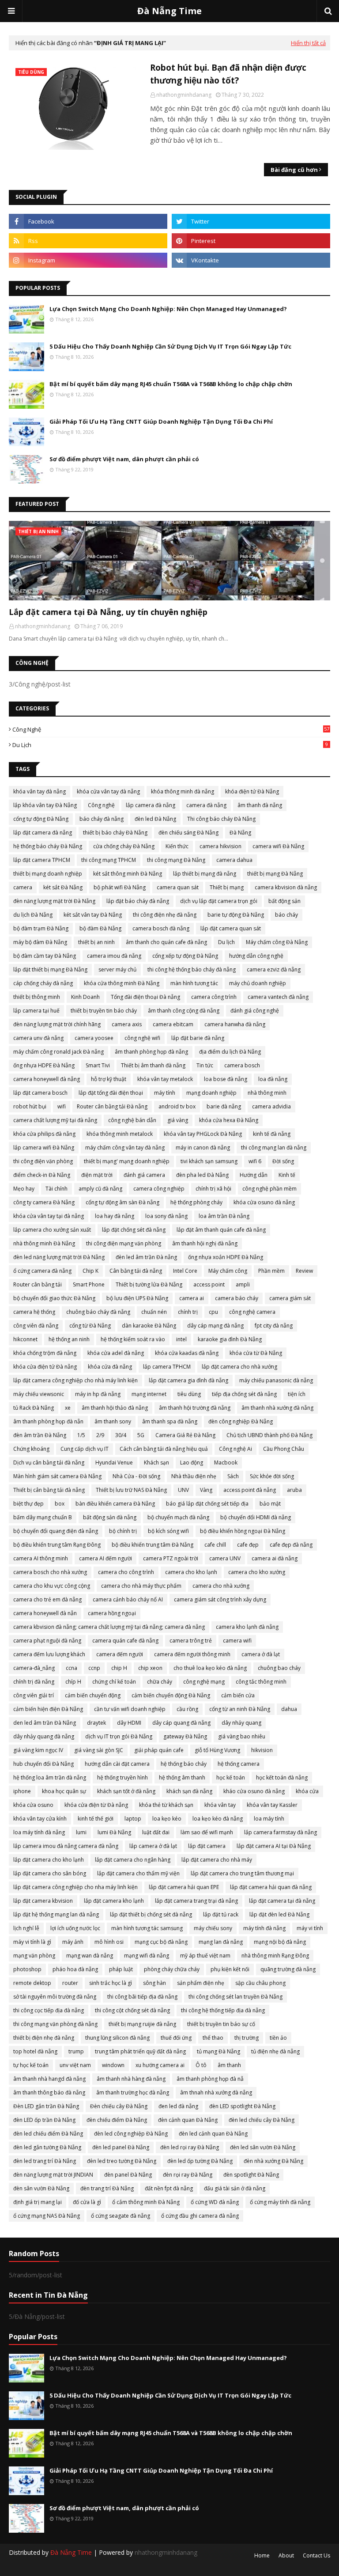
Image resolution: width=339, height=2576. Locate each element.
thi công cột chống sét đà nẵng (132, 2010)
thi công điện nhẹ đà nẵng (165, 915)
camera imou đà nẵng (114, 956)
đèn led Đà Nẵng (155, 819)
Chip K (90, 1271)
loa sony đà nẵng (166, 1216)
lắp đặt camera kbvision (43, 1901)
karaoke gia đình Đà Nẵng (230, 1339)
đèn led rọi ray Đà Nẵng (190, 2147)
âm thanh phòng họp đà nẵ (210, 2079)
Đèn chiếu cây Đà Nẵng (119, 2106)
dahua (289, 1709)
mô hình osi (109, 1942)
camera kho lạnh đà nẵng (247, 1627)
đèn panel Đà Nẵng (128, 2175)
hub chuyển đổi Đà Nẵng (43, 1764)
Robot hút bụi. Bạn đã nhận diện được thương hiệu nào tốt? (228, 74)
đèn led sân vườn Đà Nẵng (263, 2147)
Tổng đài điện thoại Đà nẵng (145, 997)
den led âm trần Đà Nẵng (45, 1723)
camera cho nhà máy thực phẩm (141, 1586)
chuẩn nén (154, 1312)
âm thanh (229, 2065)
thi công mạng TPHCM (109, 860)
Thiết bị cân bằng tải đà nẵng (49, 1490)
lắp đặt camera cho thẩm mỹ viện (138, 1873)
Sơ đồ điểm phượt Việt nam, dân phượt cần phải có (124, 459)
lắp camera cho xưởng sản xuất (52, 1230)
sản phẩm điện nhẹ (201, 1983)
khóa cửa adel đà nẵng (116, 1353)
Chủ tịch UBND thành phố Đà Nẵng (269, 1435)
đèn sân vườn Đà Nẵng (41, 2188)
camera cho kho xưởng (257, 1572)
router (70, 1983)
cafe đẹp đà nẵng (291, 1545)
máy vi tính (310, 1928)
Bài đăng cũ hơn (294, 170)
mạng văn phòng (34, 1956)
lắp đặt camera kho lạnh (114, 1901)
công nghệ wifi (142, 1038)
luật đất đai (156, 1832)
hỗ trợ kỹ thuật (109, 1079)
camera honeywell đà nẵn (45, 1613)
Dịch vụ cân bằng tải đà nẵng (49, 1463)
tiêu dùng (189, 1394)
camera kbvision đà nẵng (286, 887)
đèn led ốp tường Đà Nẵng (200, 2161)
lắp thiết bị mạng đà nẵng (205, 874)
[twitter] (251, 221)
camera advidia (271, 1106)
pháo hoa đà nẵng (75, 1969)
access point (209, 1284)
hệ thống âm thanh (182, 1777)
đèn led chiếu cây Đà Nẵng (262, 2120)
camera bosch (242, 1065)
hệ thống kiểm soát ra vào (133, 1339)
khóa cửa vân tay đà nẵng (108, 791)
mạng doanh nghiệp (211, 1093)
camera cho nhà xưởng (221, 1586)
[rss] (88, 241)
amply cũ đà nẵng (100, 1189)
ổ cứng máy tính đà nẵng (280, 2202)
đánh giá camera (144, 1175)
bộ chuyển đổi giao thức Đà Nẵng (54, 1298)
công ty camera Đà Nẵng (44, 1202)
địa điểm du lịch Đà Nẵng (230, 1052)
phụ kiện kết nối (230, 1969)
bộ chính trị (123, 1531)
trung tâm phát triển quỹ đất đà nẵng (140, 2051)
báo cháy (286, 915)
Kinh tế (287, 1175)
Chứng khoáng (31, 1449)
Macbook (226, 1463)
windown (113, 2065)
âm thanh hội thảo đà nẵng (115, 1408)
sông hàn (154, 1983)
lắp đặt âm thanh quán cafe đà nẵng (221, 1230)
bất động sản (284, 901)
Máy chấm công (228, 1271)
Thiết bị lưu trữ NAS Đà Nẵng (131, 1490)
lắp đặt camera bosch (40, 1093)
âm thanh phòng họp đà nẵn (48, 1421)
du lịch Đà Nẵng (33, 915)
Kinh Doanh (85, 997)
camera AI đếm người (105, 1558)
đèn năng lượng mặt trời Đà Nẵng (54, 901)
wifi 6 (255, 1161)
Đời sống (283, 1161)
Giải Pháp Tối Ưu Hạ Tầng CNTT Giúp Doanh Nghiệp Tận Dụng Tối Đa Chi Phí (161, 421)
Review (304, 1271)
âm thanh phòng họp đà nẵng (151, 1052)
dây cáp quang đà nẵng (181, 1723)
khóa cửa (307, 1791)
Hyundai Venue (114, 1463)
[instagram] (88, 260)
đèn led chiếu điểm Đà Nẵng (48, 2134)
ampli (243, 1284)
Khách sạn (156, 1463)
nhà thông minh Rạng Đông (275, 1956)
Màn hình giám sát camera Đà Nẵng (57, 1476)
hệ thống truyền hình (122, 1777)
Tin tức (205, 1065)
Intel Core (185, 1271)
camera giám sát (290, 1298)
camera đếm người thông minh (192, 1654)
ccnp (94, 1668)
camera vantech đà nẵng (278, 997)
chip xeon (150, 1668)
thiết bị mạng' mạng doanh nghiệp (127, 1161)
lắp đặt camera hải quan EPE (184, 1887)
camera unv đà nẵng (38, 1038)
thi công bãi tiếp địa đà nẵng (142, 1997)
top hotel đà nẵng (35, 2051)
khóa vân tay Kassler (272, 1805)
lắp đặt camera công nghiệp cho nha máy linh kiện (75, 1887)
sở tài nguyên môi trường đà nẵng (55, 1997)
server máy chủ (117, 969)
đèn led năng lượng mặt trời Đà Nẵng (59, 1257)
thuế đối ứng (176, 2038)
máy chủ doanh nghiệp (258, 983)
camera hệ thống (34, 1312)
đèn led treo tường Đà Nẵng (122, 2161)
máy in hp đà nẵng (98, 1394)
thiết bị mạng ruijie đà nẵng (142, 2024)
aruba (294, 1490)
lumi (81, 1832)
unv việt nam (75, 2065)
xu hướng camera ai (160, 2065)
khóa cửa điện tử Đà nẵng (45, 1367)
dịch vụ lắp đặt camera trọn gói (219, 901)
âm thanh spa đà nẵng (170, 1421)
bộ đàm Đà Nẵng (100, 928)
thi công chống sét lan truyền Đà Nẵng (235, 1997)
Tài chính (56, 1189)
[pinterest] (251, 241)
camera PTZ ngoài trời (171, 1558)
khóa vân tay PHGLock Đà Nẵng (203, 1134)
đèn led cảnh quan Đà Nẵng (213, 2134)
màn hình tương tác (194, 983)
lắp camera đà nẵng (151, 805)
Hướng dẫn (254, 1175)
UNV (183, 1490)
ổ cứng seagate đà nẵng (121, 2216)
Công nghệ (171, 729)
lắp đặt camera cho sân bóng (50, 1873)
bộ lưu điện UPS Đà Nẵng (137, 1298)
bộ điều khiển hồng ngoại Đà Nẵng (243, 1531)
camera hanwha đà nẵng (235, 1024)
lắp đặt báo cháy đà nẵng (138, 901)
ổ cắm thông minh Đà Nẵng (146, 2202)
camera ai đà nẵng (275, 1558)
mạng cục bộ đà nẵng (161, 1942)
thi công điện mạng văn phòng (124, 1243)
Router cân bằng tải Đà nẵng (112, 1106)
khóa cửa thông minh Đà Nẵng (122, 983)
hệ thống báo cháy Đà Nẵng (48, 846)
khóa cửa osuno (33, 1805)
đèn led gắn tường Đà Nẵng (47, 2147)
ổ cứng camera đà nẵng (42, 1271)
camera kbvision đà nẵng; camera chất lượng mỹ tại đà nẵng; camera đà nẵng (109, 1627)
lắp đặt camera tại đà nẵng (282, 1901)
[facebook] (88, 221)
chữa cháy (160, 1682)
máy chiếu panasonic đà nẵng (276, 1380)
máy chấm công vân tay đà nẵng (125, 1148)
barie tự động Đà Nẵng (236, 915)
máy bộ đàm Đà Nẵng (40, 942)
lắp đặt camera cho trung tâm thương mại (242, 1873)
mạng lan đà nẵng (221, 1942)
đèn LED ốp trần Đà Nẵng (44, 2120)
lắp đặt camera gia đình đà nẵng (188, 1380)
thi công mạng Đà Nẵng (176, 860)
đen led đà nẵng (178, 2106)
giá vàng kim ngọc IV (38, 1750)
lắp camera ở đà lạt (153, 1846)
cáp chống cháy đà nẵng (43, 983)
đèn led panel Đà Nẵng (121, 2147)
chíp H (73, 1682)
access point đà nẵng (250, 1490)
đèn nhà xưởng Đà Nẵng (273, 2161)
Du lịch (170, 745)
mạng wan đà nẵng (90, 1956)
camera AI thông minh (41, 1558)
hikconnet (25, 1339)
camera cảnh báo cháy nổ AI (128, 1599)
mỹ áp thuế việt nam (205, 1956)
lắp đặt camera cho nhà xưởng (239, 1367)
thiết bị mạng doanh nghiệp (48, 874)
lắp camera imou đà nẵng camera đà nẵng (66, 1846)
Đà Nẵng (240, 833)
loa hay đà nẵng (115, 1216)
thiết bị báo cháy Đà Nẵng (115, 833)
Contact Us (316, 2555)
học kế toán (231, 1777)
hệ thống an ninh (69, 1339)
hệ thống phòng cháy (196, 1202)
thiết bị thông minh (37, 997)
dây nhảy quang (241, 1723)
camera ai (192, 1298)
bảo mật (270, 1504)
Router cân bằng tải (38, 1284)
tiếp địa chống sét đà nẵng (244, 1394)
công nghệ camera (252, 1312)
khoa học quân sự (64, 1791)
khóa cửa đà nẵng (110, 1367)
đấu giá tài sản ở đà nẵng (235, 2188)
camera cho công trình (126, 1572)
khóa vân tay (220, 1805)
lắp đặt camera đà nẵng (43, 833)
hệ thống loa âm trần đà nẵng (50, 1777)
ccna (72, 1668)
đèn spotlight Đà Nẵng (251, 2175)
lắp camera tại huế (36, 1011)
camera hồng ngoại (112, 1613)
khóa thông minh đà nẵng (183, 791)
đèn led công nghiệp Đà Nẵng (131, 2134)
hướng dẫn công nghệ (256, 956)
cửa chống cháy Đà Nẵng (124, 846)
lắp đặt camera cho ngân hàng (133, 1860)
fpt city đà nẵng (274, 1326)
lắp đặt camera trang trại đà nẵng (196, 1901)
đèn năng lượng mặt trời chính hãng (57, 1024)
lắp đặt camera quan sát (231, 928)
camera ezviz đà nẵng (274, 969)
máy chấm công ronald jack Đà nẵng (58, 1052)
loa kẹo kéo (167, 1819)
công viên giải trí (34, 1695)
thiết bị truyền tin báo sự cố (221, 2024)
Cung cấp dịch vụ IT (85, 1449)
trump (76, 2051)
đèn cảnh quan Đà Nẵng (188, 2120)
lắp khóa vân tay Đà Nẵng (45, 805)
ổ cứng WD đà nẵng (215, 2202)
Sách (233, 1476)
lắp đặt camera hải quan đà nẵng (271, 1887)
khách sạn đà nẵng (189, 1791)
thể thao (213, 2038)
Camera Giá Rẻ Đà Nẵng (185, 1435)
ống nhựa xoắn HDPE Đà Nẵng (226, 1257)
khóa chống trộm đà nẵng (45, 1353)
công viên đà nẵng (36, 1326)
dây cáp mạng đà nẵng (215, 1326)
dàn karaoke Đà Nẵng (149, 1326)
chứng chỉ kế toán (114, 1682)
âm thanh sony (113, 1421)
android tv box (177, 1106)
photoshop (27, 1969)
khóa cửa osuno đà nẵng (264, 1202)
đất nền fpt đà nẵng (169, 2188)
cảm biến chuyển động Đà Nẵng (171, 1695)
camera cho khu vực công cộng (52, 1586)
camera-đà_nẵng (34, 1668)
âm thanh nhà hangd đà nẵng (49, 2079)
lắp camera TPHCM (167, 1367)
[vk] (251, 260)
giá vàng (178, 1120)
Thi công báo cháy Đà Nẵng (221, 819)
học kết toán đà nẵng (282, 1777)
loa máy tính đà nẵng (39, 1832)
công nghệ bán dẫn (132, 1120)
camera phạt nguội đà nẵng (47, 1641)
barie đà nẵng (224, 1106)
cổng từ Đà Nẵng (90, 1326)
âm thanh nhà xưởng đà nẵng (277, 1408)
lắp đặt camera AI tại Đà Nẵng (274, 1846)
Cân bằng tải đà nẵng (136, 1271)
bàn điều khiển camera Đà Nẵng (115, 1504)
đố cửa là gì (87, 2202)
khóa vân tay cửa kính (40, 1819)
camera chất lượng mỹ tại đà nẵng (55, 1120)
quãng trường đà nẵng (288, 1969)
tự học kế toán (31, 2065)
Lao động (192, 1463)
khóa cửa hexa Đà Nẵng (229, 1120)
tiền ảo (278, 2038)
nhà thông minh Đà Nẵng (44, 1243)
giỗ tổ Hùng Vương (217, 1750)
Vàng (206, 1490)
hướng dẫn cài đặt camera (117, 1764)
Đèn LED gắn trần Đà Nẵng (46, 2106)
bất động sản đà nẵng (110, 1517)
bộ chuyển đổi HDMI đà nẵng (256, 1517)
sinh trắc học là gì (111, 1983)
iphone (22, 1791)
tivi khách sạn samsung (209, 1161)
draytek (96, 1723)
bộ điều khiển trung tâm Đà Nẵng (153, 1545)
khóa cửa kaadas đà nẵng (187, 1353)
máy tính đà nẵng (264, 1928)
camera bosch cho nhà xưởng (50, 1572)
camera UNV (225, 1558)
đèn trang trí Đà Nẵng (107, 2188)
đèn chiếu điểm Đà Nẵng (117, 2120)
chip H (119, 1668)
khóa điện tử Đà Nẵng (252, 791)
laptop (133, 1819)
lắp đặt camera (207, 1846)
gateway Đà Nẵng (185, 1736)
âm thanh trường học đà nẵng (133, 2092)
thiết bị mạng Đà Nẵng (275, 874)
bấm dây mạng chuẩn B (43, 1517)
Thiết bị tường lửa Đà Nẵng (149, 1284)
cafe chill (215, 1545)
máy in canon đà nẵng (203, 1148)
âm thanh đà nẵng (260, 805)
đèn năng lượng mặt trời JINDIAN (53, 2175)
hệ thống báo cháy (184, 1764)
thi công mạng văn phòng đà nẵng (55, 2024)
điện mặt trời (97, 1175)
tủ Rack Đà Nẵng (34, 1408)
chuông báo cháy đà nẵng (98, 1312)
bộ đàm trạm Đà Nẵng (41, 928)
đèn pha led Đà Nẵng (202, 1175)
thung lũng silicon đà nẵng (117, 2038)
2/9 (100, 1435)
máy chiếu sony (213, 1928)
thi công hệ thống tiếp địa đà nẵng (223, 2010)
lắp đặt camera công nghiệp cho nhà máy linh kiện (75, 1380)
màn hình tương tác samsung (147, 1928)
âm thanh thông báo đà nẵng (49, 2092)
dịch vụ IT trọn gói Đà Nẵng (119, 1736)
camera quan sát (178, 887)
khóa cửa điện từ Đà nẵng (96, 1805)
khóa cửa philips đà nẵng (44, 1134)
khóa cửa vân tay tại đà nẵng (49, 1216)
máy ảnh (73, 1942)
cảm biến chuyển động (93, 1695)
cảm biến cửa (238, 1695)
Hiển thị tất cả (308, 43)
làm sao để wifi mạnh (207, 1832)
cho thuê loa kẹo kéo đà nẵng (210, 1668)
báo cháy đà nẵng (102, 819)
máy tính (165, 1093)
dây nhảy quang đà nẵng (44, 1736)
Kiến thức (177, 846)
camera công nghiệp (159, 1189)
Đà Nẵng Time (169, 11)
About (286, 2555)
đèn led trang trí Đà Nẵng (45, 2161)
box (60, 1504)
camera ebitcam (173, 1024)
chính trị (188, 1312)
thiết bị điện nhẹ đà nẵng (44, 2038)
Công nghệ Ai (235, 1449)
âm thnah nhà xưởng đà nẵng (216, 2092)
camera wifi (237, 1641)
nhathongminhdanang (184, 95)
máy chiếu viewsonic (39, 1394)
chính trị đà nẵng (34, 1682)
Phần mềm (271, 1271)
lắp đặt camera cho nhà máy (217, 1860)
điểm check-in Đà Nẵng (42, 1175)
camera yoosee (94, 1038)
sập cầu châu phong (260, 1983)
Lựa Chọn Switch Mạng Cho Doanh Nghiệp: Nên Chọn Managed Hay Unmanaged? (168, 309)
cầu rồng (187, 1709)
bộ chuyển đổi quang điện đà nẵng (56, 1531)
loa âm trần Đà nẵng (224, 1216)
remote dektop (32, 1983)
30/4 (121, 1435)
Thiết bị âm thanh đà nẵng (153, 1065)
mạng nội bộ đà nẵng (280, 1942)
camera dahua (234, 860)
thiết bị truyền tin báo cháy (104, 1011)
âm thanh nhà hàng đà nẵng (131, 2079)
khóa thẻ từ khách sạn (166, 1805)
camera (23, 887)
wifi (62, 1106)
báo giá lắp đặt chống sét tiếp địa (207, 1504)
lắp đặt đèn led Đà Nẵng (279, 1914)
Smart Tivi (98, 1065)
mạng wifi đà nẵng (147, 1956)
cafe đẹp (248, 1545)
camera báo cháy (237, 1298)
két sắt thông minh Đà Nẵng (128, 874)
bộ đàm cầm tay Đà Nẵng (45, 956)
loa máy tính (269, 1819)
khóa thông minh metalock (120, 1134)
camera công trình (214, 997)
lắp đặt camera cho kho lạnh (49, 1860)
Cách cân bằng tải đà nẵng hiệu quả (164, 1449)
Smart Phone (89, 1284)
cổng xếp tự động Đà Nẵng (185, 956)
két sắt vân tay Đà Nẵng (93, 915)
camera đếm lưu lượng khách (49, 1654)
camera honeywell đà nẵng (47, 1079)
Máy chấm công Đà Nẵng (277, 942)
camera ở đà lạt (261, 1654)
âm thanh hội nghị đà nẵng (205, 1243)
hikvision (262, 1750)
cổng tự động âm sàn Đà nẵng (122, 1202)
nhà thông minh (267, 1093)
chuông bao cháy (279, 1668)
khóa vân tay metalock (165, 1079)
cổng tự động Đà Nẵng (41, 819)
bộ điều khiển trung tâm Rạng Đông (57, 1545)
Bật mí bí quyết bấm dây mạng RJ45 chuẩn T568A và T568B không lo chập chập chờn (171, 384)
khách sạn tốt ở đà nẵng (126, 1791)
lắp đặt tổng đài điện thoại (111, 1093)
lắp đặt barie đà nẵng (198, 1038)
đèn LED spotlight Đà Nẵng (242, 2106)
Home (262, 2555)
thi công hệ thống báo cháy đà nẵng (192, 969)
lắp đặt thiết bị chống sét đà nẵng (151, 1914)
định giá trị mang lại (38, 2202)
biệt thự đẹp (28, 1504)
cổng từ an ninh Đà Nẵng (240, 1709)
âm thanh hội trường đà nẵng (195, 1408)
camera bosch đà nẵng (161, 928)
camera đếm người (120, 1654)
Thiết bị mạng (227, 887)
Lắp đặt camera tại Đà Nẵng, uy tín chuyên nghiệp (108, 612)
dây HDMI (129, 1723)
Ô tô (201, 2065)
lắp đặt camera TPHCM (42, 860)
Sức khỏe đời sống (272, 1476)
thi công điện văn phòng (43, 1161)
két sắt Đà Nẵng (63, 887)
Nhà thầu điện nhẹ (194, 1476)
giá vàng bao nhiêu (242, 1736)
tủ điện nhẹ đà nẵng (275, 2051)
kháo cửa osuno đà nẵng (254, 1791)
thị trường (247, 2038)
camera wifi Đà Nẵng (278, 846)
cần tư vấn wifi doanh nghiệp (130, 1709)
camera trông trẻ (191, 1641)
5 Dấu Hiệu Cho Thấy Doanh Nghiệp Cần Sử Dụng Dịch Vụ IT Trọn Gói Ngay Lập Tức (170, 346)
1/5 (81, 1435)
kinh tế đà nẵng (272, 1134)
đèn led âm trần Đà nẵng (146, 1257)
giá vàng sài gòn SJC (99, 1750)
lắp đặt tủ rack (221, 1914)
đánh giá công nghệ (255, 1011)
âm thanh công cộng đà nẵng (184, 1011)
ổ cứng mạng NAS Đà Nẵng (47, 2216)
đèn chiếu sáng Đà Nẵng (188, 833)
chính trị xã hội (213, 1189)
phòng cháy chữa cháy (172, 1969)
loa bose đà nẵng (226, 1079)
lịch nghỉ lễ (26, 1928)
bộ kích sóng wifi (168, 1531)
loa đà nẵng (273, 1079)
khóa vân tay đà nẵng (40, 791)
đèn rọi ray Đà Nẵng (188, 2175)
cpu (213, 1312)
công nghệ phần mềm (269, 1189)
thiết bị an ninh (96, 942)
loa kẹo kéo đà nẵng (218, 1819)
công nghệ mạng (204, 1682)
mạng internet (149, 1394)
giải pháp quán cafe (159, 1750)
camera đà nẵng (206, 805)
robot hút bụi (30, 1106)
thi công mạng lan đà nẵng (274, 1148)
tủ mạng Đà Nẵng (218, 2051)
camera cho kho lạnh (191, 1572)
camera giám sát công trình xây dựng (220, 1599)
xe (68, 1408)
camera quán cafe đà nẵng (125, 1641)
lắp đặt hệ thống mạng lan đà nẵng (56, 1914)
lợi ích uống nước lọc (75, 1928)
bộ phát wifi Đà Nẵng (120, 887)
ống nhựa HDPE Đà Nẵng (44, 1065)
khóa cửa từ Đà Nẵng (256, 1353)
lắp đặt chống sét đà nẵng (134, 1230)
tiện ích (297, 1394)
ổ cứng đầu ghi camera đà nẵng (200, 2216)
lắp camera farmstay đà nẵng (281, 1832)
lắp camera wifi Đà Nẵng (44, 1148)
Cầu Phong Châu (284, 1449)
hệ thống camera (239, 1764)
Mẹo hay (24, 1189)
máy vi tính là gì (32, 1942)
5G (141, 1435)
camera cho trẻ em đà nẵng (47, 1599)
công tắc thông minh (261, 1682)
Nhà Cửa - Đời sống (136, 1476)
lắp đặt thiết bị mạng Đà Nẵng (50, 969)
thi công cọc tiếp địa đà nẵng (49, 2010)
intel (181, 1339)
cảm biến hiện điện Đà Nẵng (48, 1709)
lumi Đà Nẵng (114, 1832)
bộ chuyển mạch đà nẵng (178, 1517)
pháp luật (121, 1969)
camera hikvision (220, 846)
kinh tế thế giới (96, 1819)
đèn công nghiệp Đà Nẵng (241, 1421)
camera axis (127, 1024)
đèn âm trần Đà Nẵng (40, 1435)
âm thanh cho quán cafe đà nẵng (166, 942)
